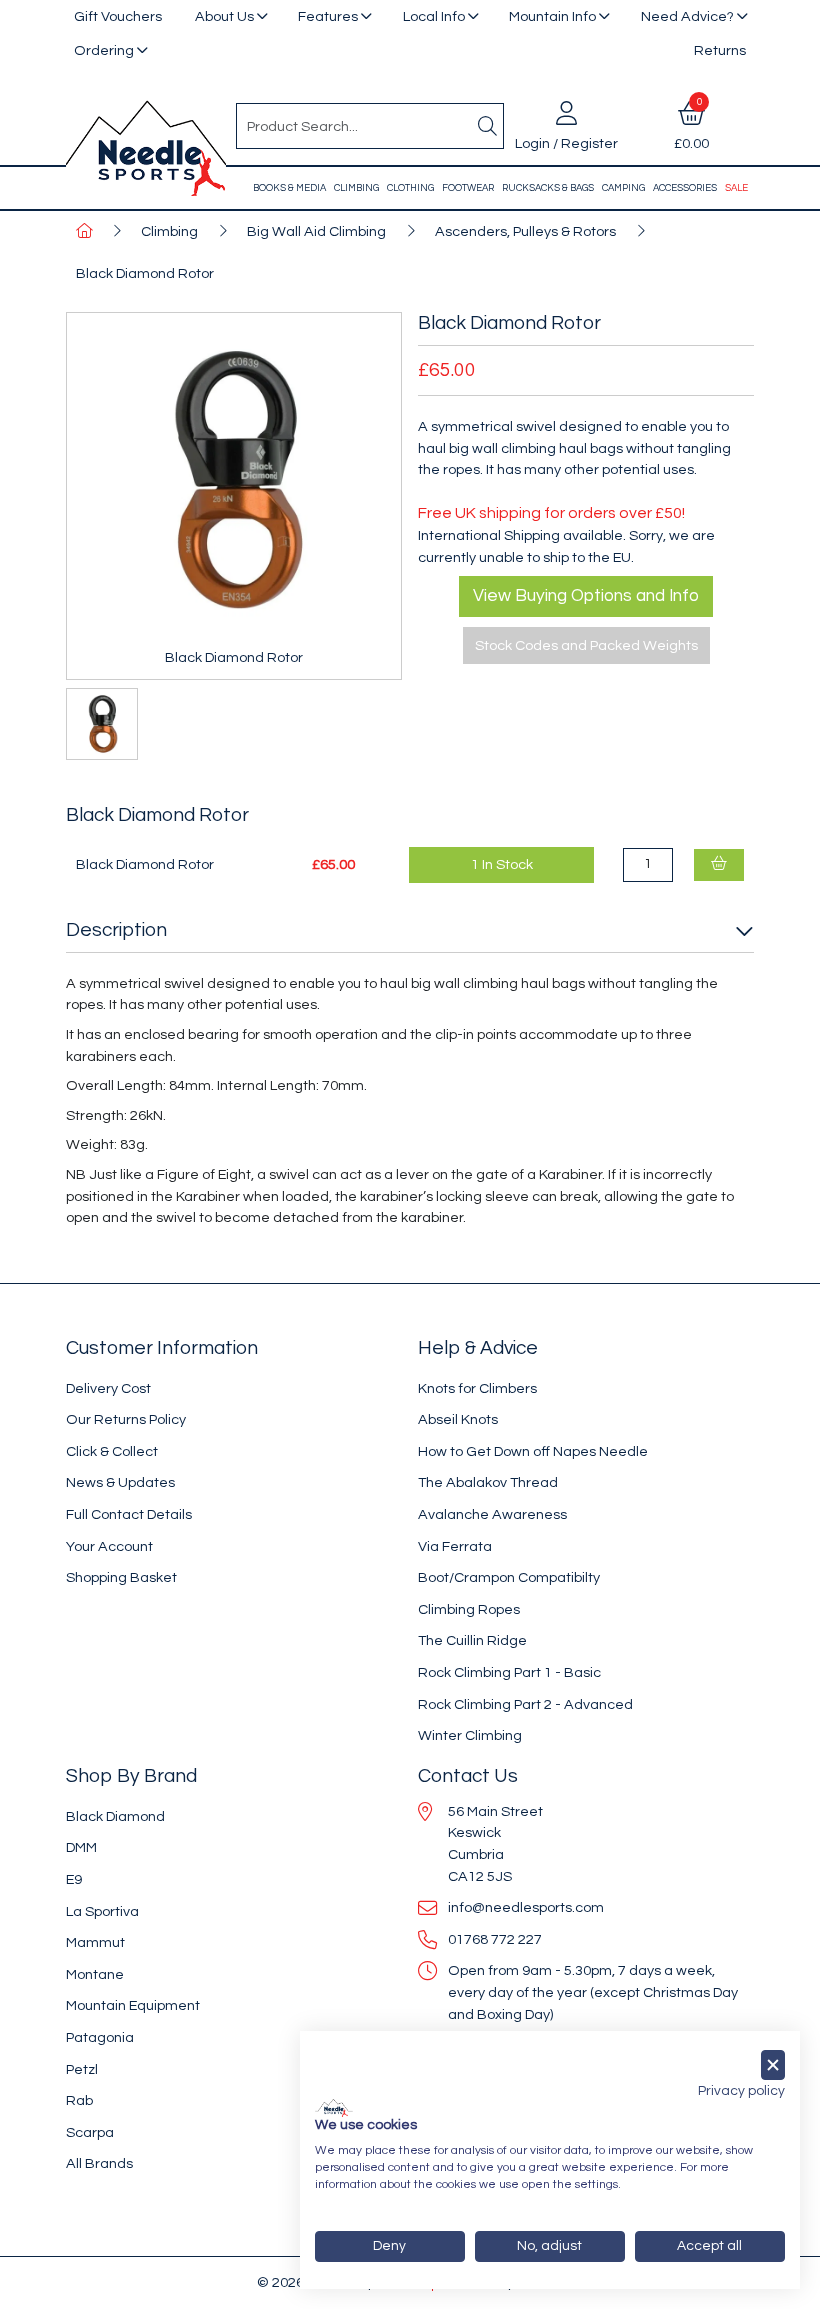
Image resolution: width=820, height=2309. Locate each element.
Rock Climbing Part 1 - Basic (509, 1672)
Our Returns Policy (126, 1419)
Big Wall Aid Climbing (316, 231)
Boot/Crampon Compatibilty (509, 1577)
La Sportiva (102, 1911)
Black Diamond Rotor (145, 273)
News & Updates (120, 1482)
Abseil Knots (458, 1419)
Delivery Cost (108, 1388)
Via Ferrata (455, 1546)
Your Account (109, 1546)
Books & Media (289, 188)
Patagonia (100, 2037)
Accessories (685, 188)
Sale (736, 188)
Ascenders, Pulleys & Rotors (525, 231)
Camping (623, 188)
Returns (720, 50)
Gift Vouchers (118, 16)
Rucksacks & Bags (548, 188)
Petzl (82, 2069)
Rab (79, 2100)
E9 (74, 1879)
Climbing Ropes (469, 1609)
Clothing (410, 188)
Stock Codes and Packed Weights (586, 645)
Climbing (356, 188)
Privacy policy (741, 2091)
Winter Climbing (470, 1735)
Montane (95, 1974)
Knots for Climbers (477, 1388)
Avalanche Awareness (492, 1514)
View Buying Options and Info (586, 596)
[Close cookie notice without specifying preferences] (773, 2065)
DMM (81, 1847)
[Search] (487, 126)
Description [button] (116, 930)
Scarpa (90, 2132)
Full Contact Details (129, 1514)
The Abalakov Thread (488, 1482)
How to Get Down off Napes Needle (533, 1451)
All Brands (99, 2163)
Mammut (95, 1942)
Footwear (468, 188)
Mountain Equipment (133, 2005)
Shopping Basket (121, 1577)
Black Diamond (115, 1816)
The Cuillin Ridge (472, 1640)
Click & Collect (112, 1451)
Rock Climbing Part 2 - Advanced (525, 1704)
